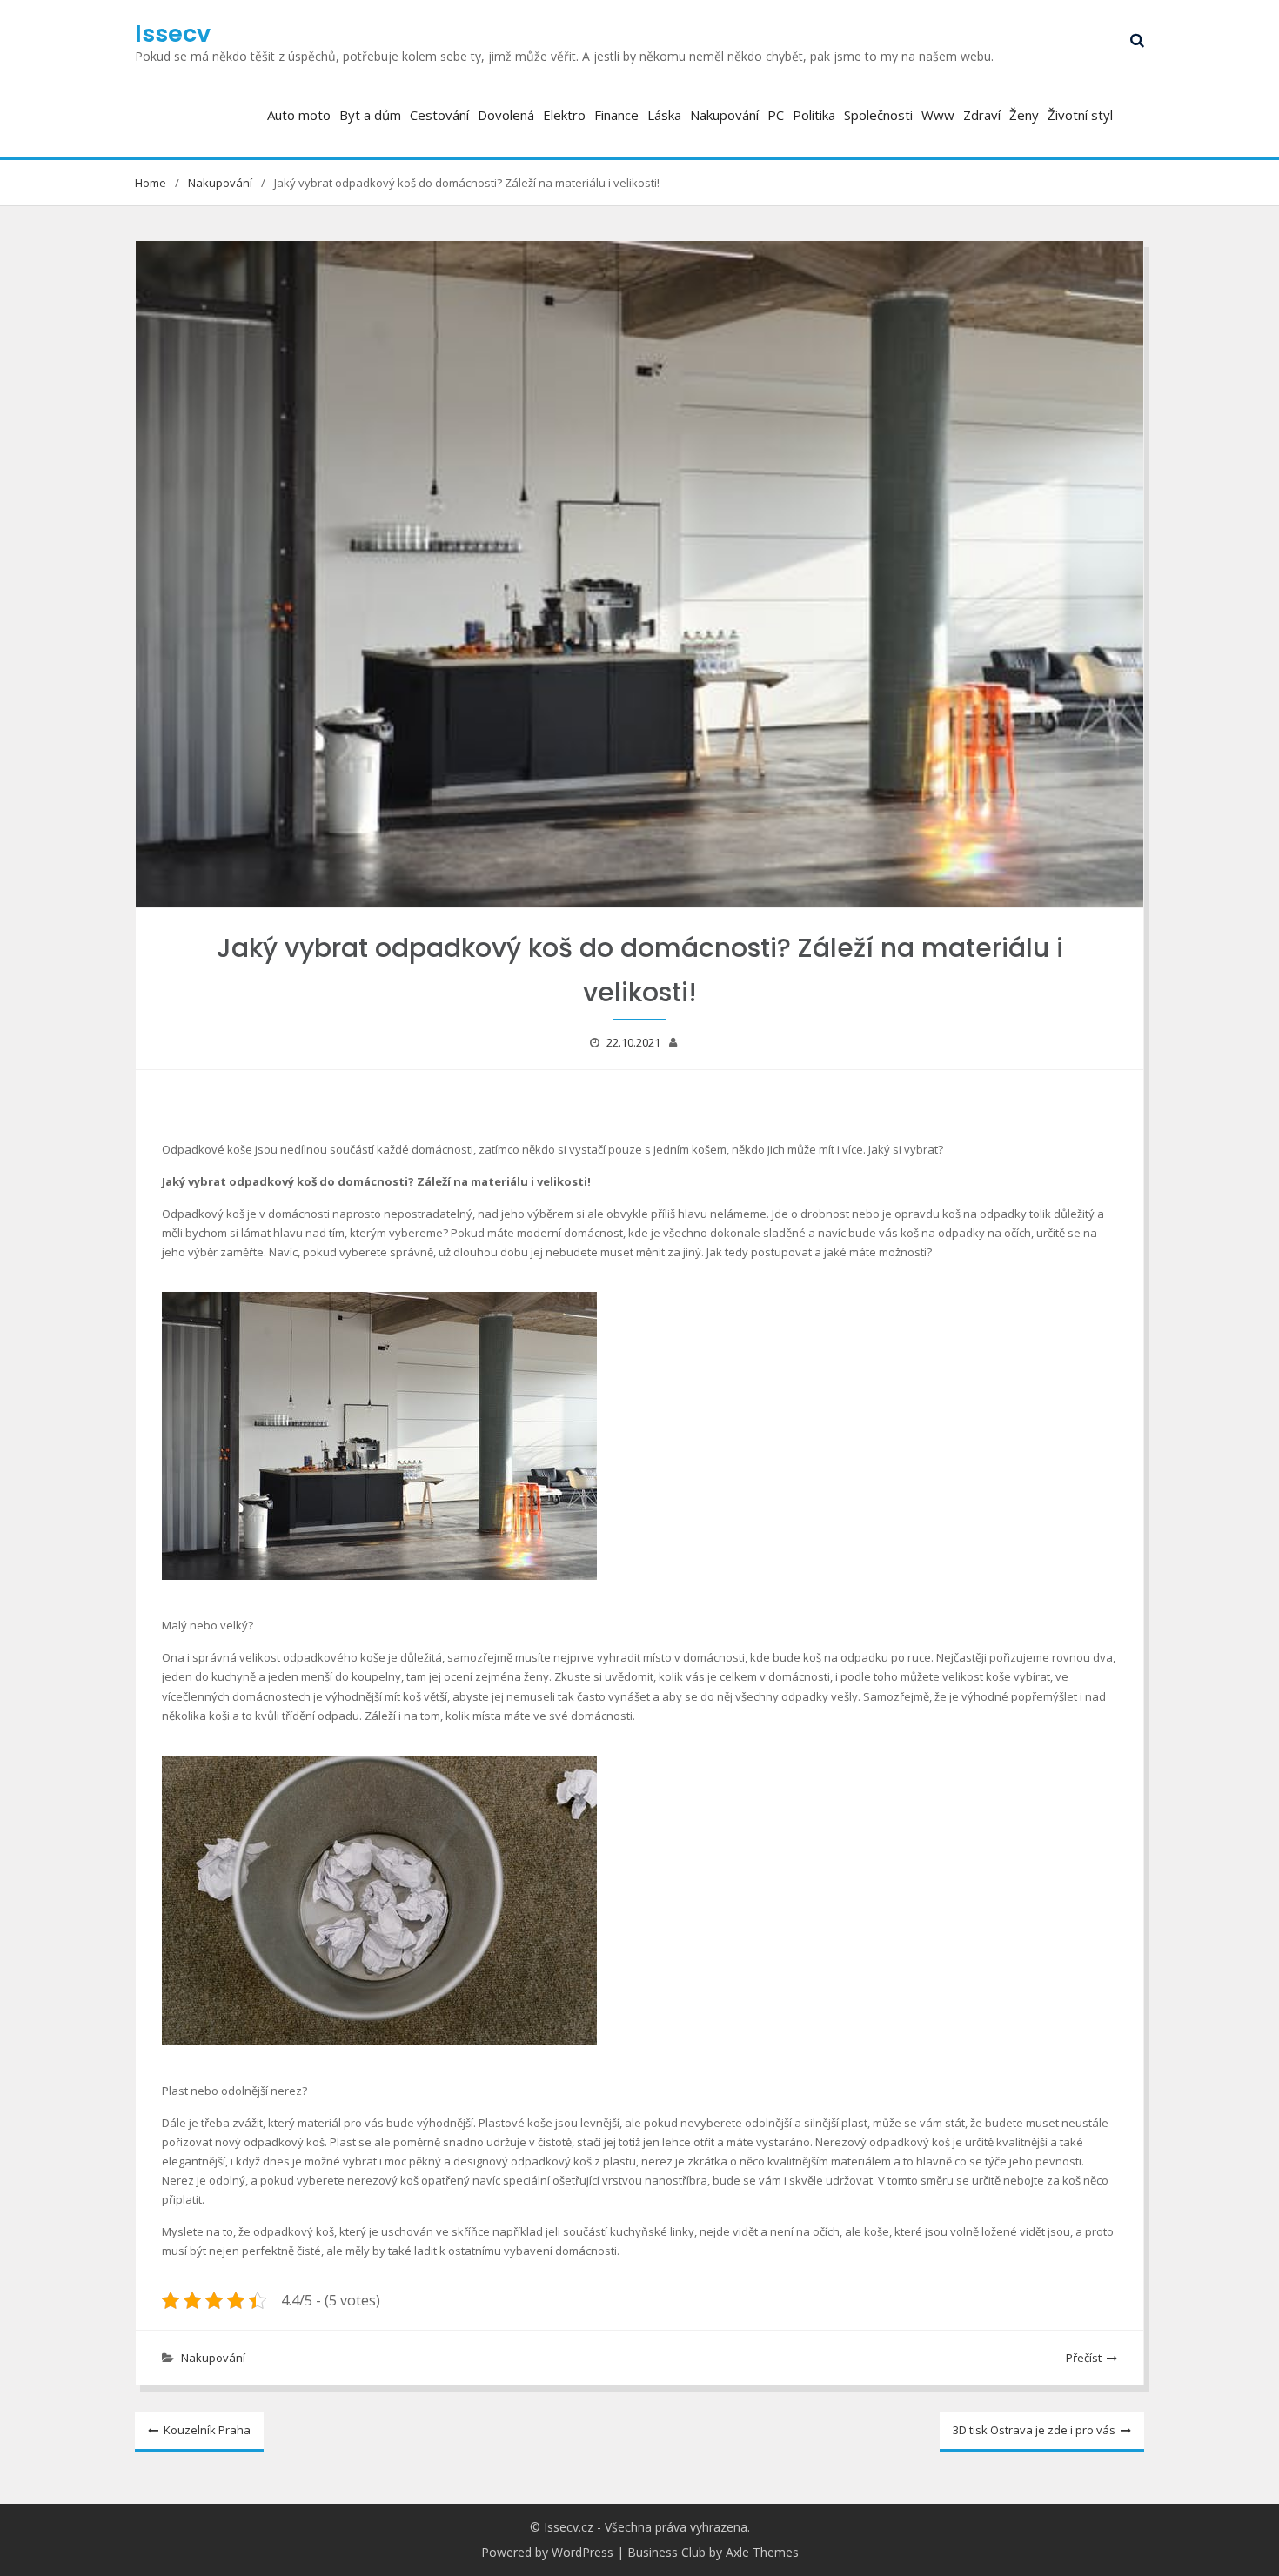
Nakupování (724, 115)
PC (776, 115)
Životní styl (1080, 115)
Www (938, 115)
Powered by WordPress (547, 2552)
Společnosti (878, 115)
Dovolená (506, 115)
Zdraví (982, 115)
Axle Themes (762, 2552)
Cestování (439, 115)
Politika (814, 115)
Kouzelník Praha (207, 2430)
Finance (616, 115)
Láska (664, 115)
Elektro (564, 115)
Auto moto (299, 115)
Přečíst (1084, 2358)
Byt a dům (370, 115)
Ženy (1024, 115)
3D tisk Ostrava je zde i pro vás (1034, 2430)
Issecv (173, 33)
